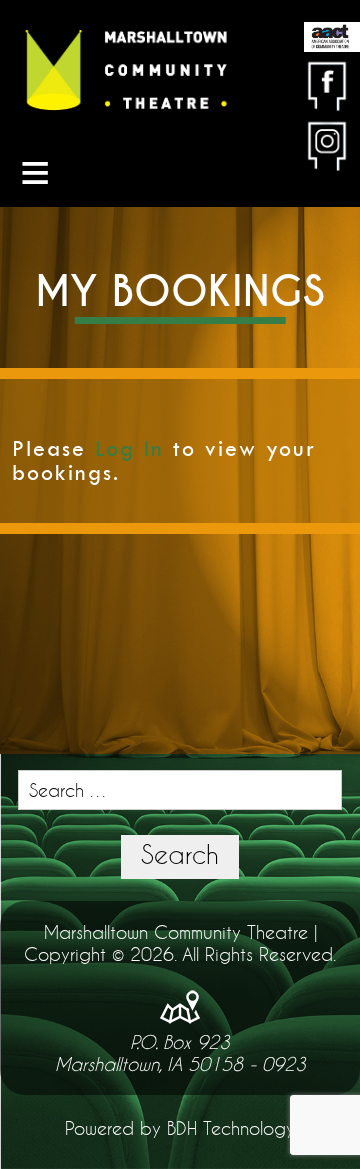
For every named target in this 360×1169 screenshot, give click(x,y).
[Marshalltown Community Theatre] (126, 71)
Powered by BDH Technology (180, 1128)
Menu (35, 172)
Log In (129, 448)
